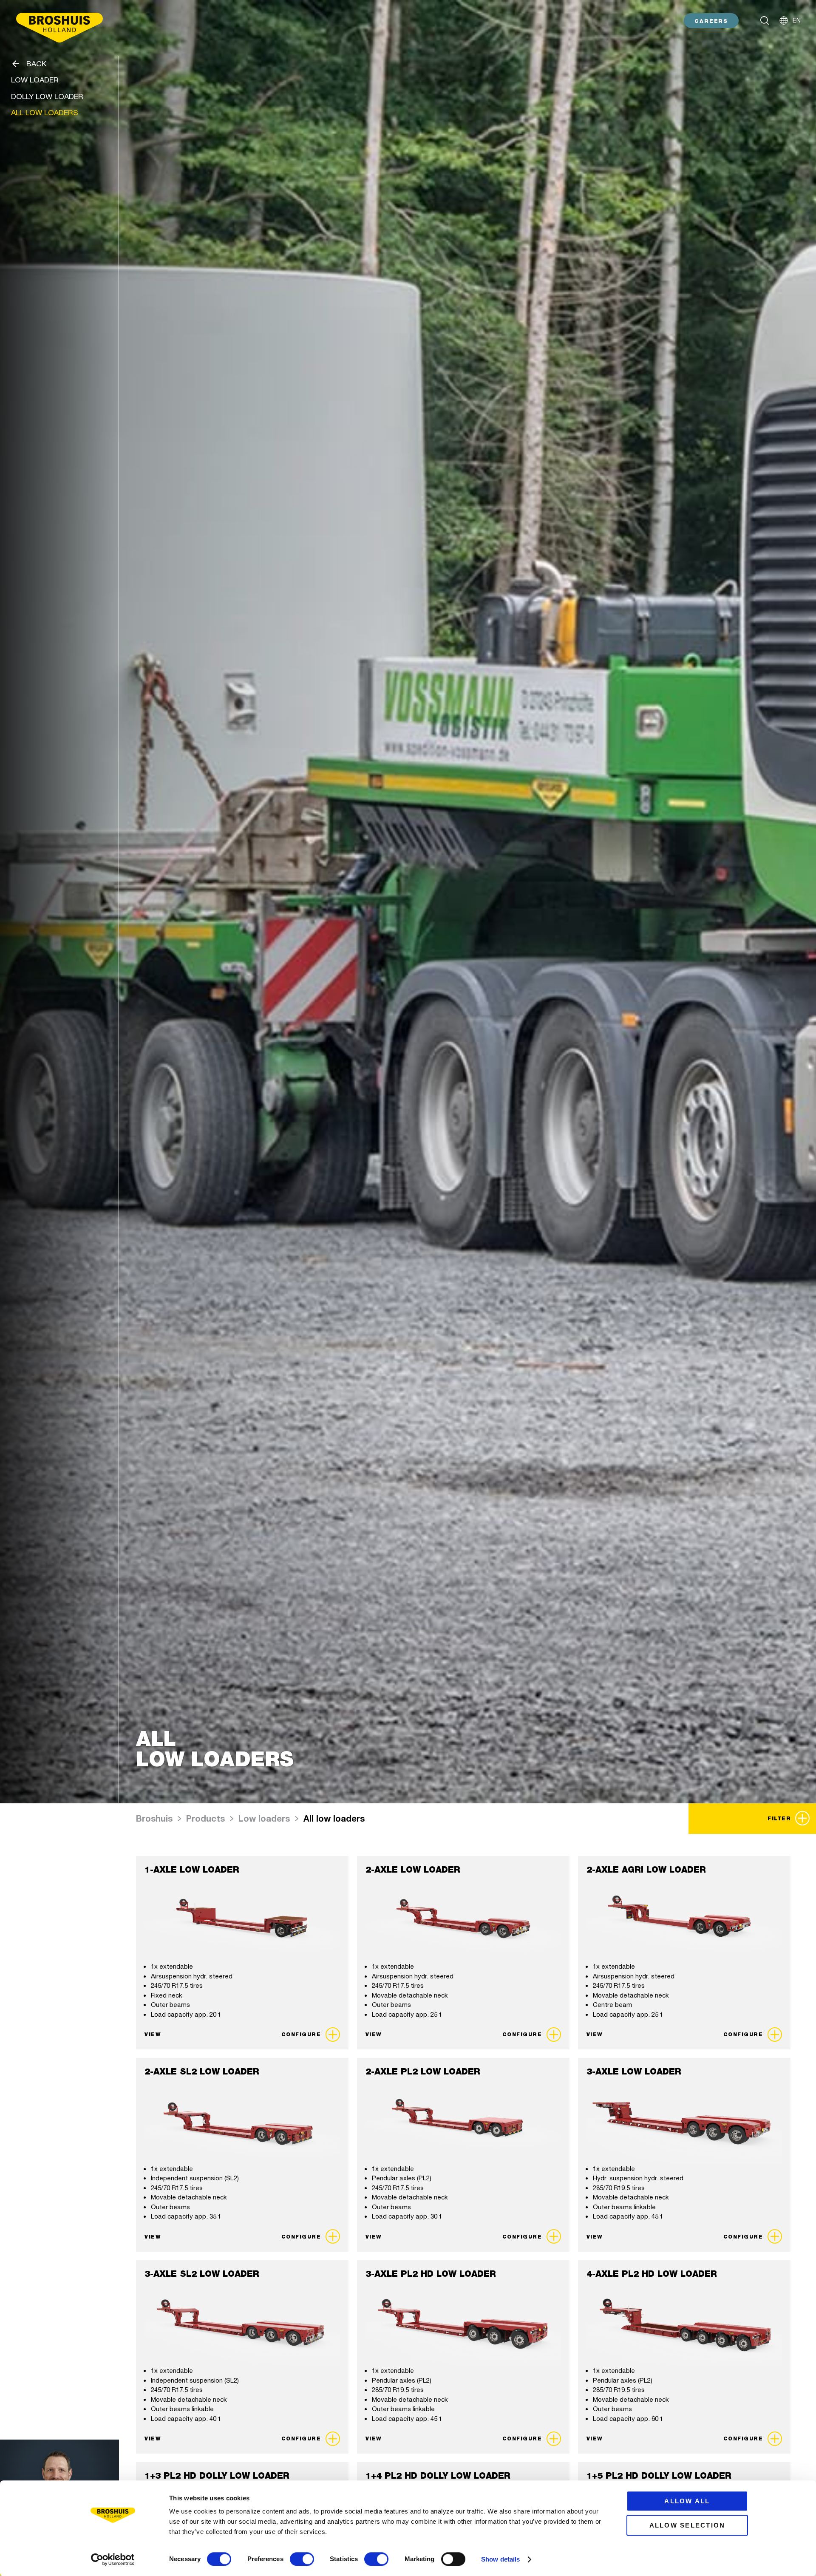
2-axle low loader (413, 1870)
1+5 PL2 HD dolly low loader (659, 2476)
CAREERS (711, 21)
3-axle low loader (634, 2072)
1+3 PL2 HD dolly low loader (217, 2476)
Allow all (687, 2501)
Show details (500, 2559)
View (153, 2034)
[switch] (302, 2559)
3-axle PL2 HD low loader (431, 2274)
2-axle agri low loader (646, 1870)
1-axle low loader (192, 1870)
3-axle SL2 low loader (202, 2274)
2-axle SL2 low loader (202, 2072)
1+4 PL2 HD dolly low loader (438, 2476)
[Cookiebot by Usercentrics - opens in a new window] (113, 2559)
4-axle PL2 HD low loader (652, 2274)
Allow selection (687, 2525)
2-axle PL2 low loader (423, 2072)
